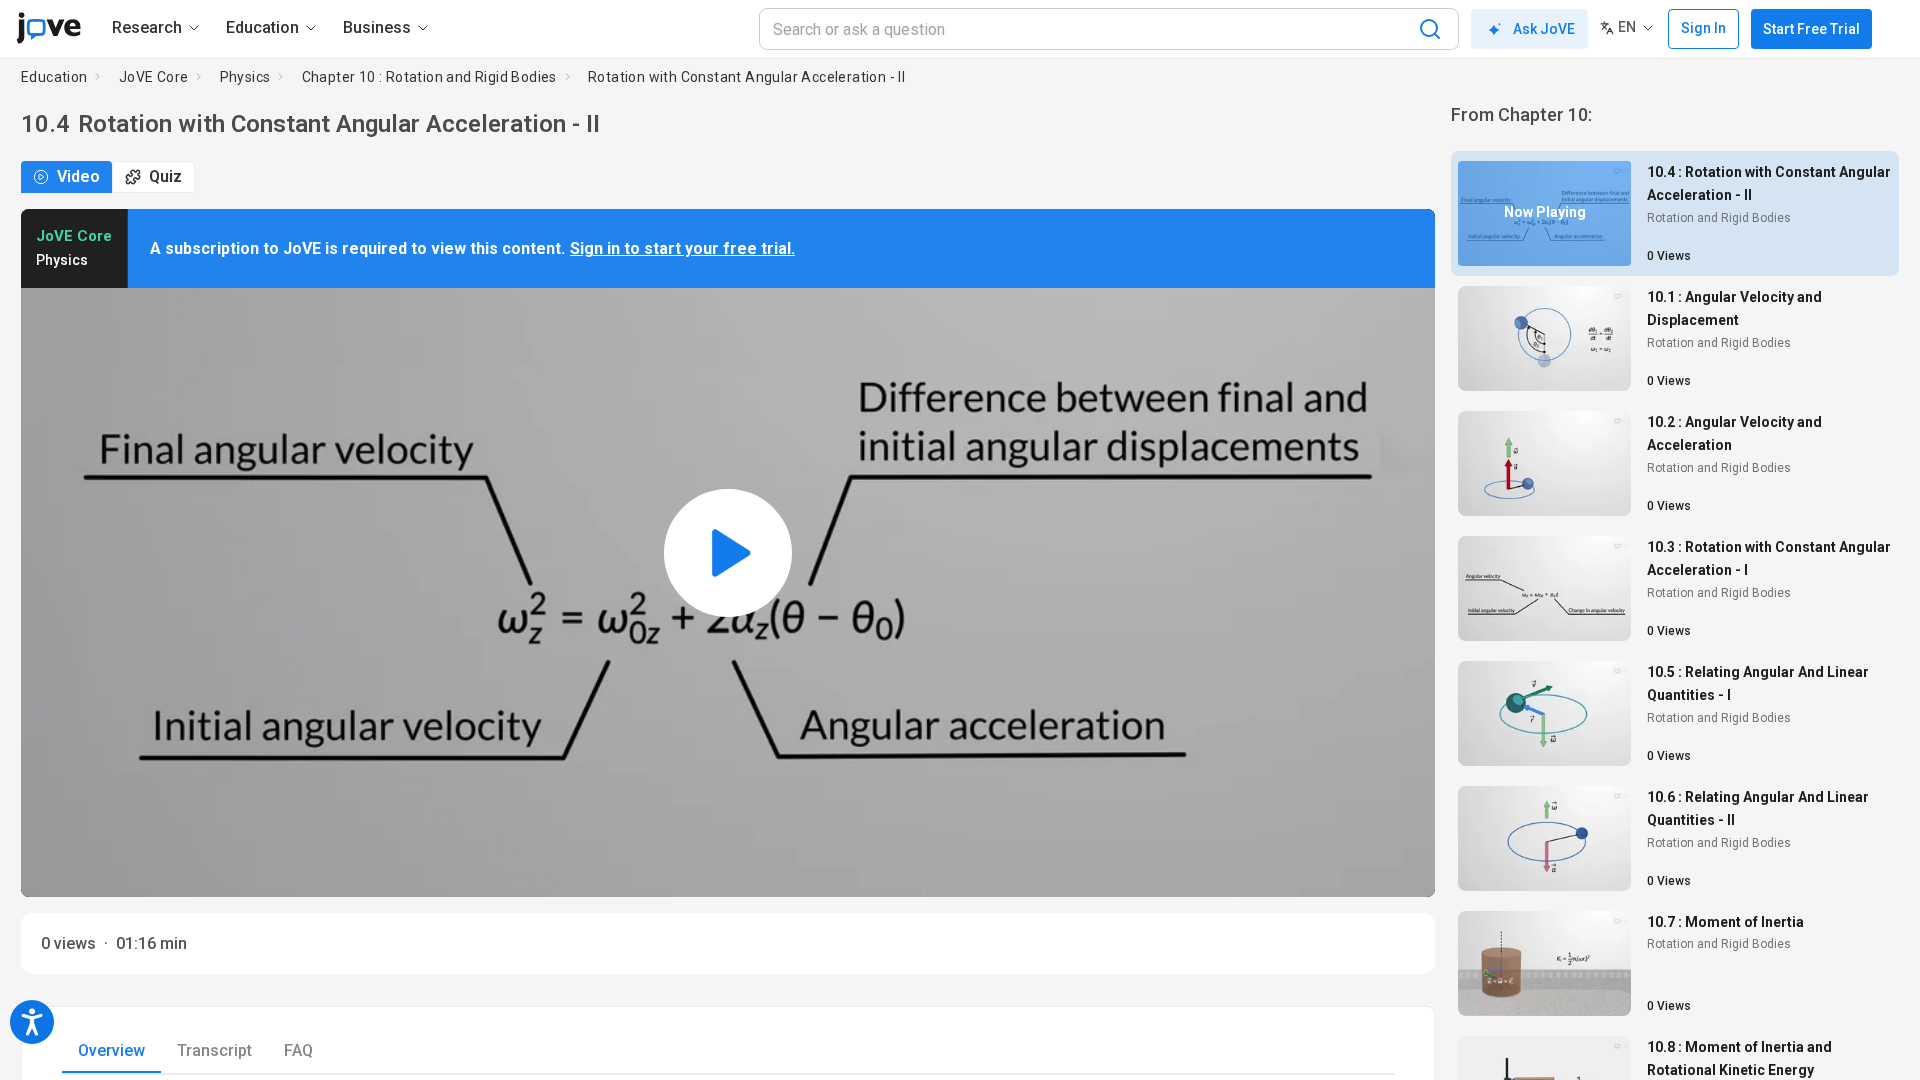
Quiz (165, 176)
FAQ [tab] (298, 1050)
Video (78, 176)
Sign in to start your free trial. (682, 248)
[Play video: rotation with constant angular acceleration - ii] (728, 553)
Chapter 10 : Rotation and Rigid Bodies (429, 77)
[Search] (1430, 29)
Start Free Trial (1811, 29)
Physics (245, 77)
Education (54, 77)
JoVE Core (154, 77)
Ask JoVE (1544, 29)
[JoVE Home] (48, 28)
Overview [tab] (111, 1050)
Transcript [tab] (214, 1050)
